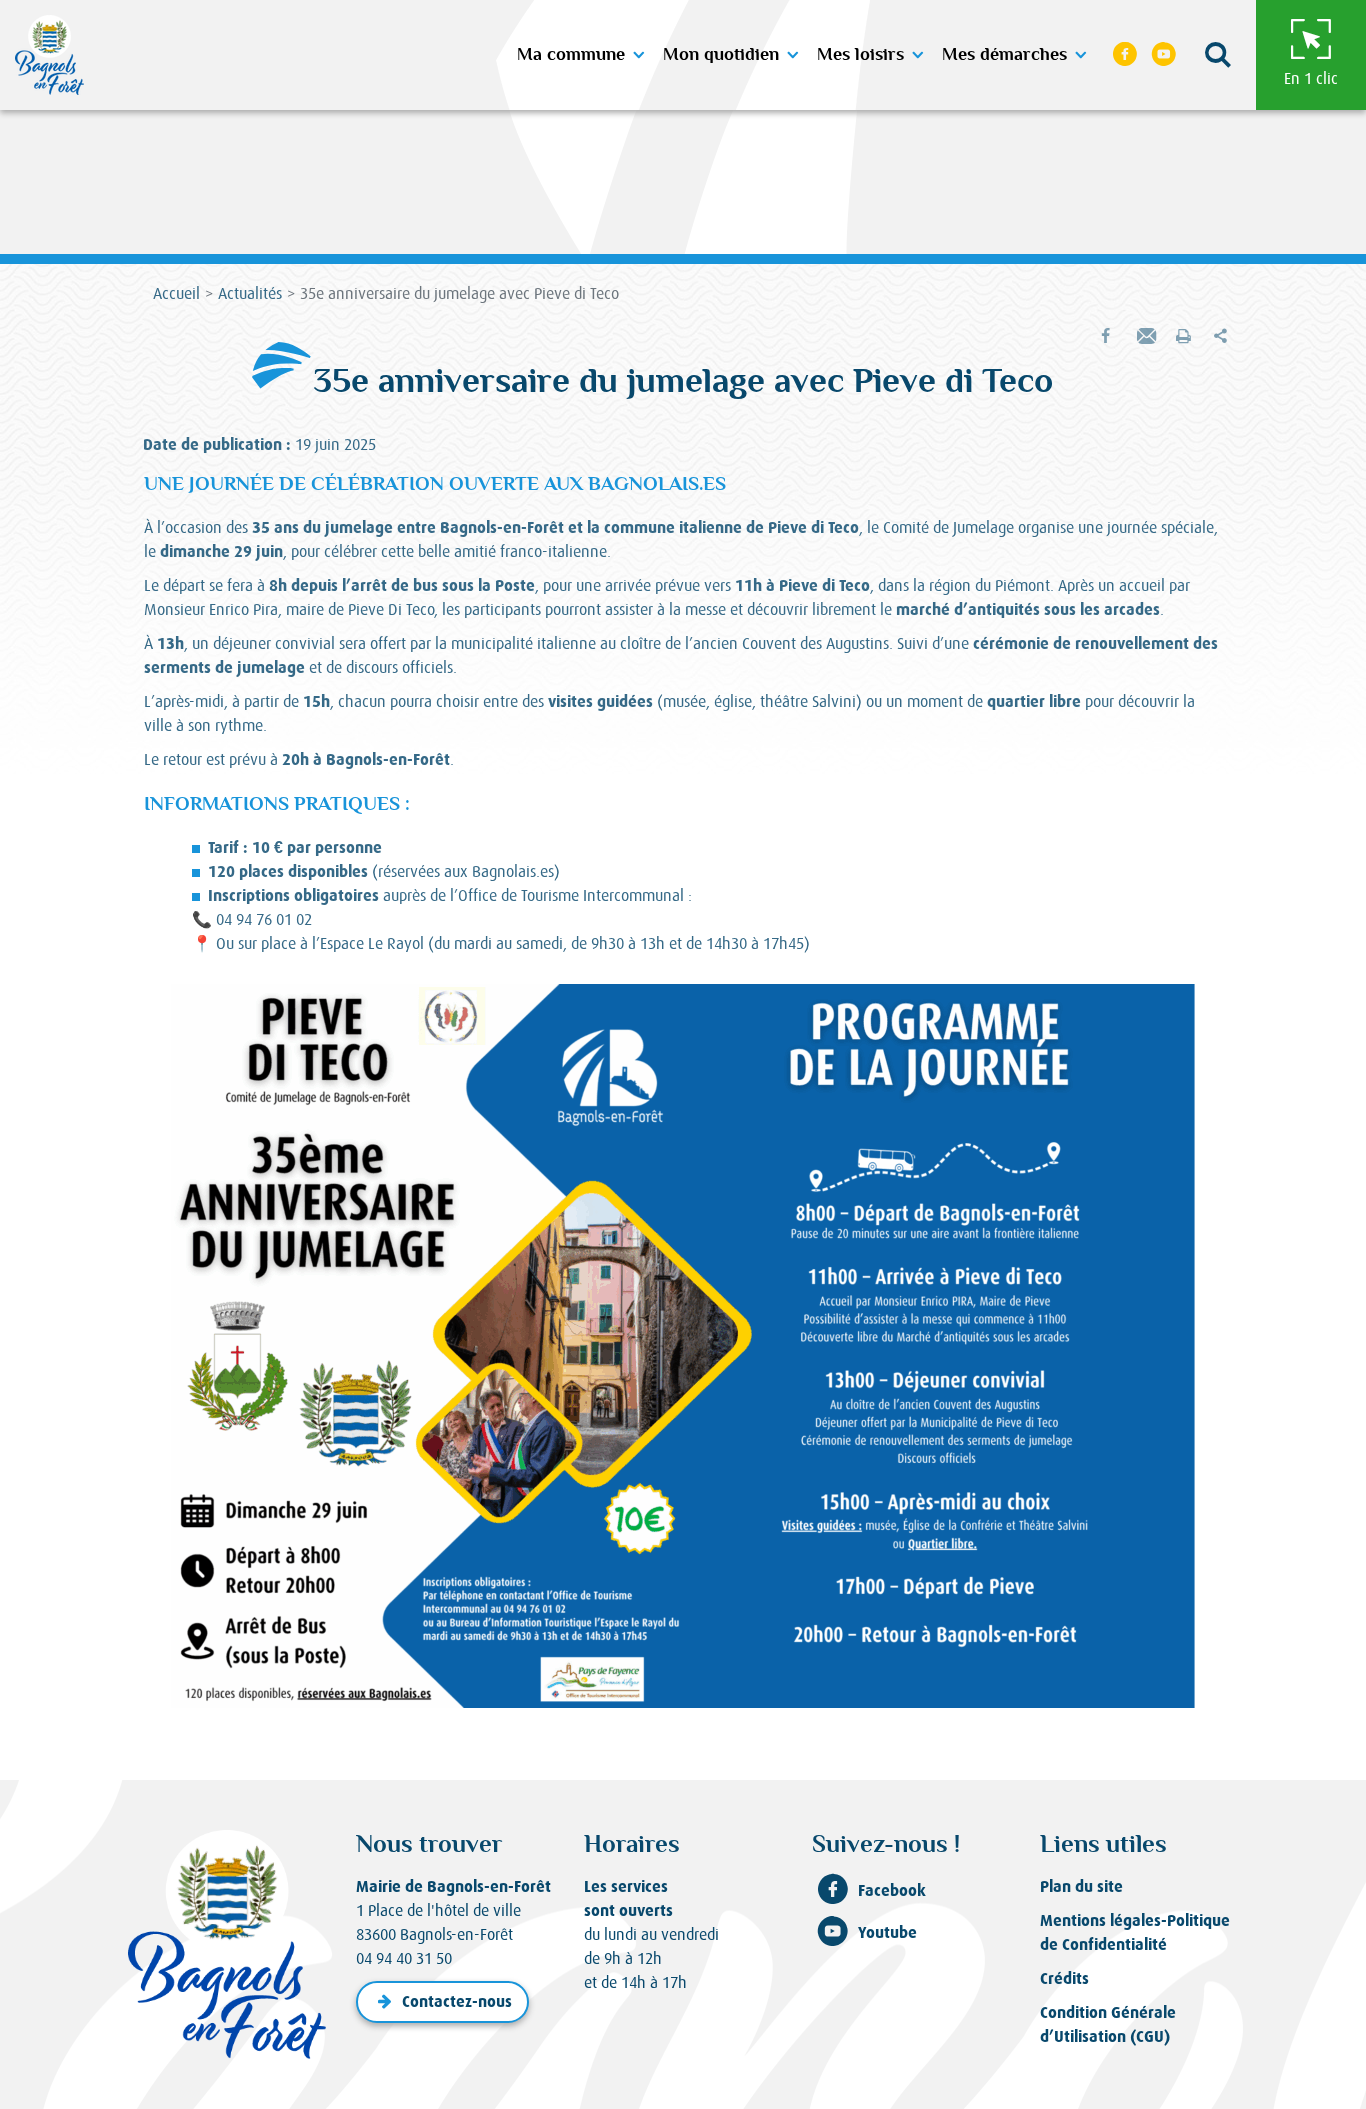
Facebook (892, 1890)
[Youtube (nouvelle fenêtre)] (1164, 55)
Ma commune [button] (571, 55)
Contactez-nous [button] (457, 2001)
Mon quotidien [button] (721, 55)
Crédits (1064, 1978)
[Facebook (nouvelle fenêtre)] (1125, 55)
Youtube (887, 1932)
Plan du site (1081, 1886)
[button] (1218, 55)
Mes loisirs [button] (860, 55)
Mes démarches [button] (1004, 55)
